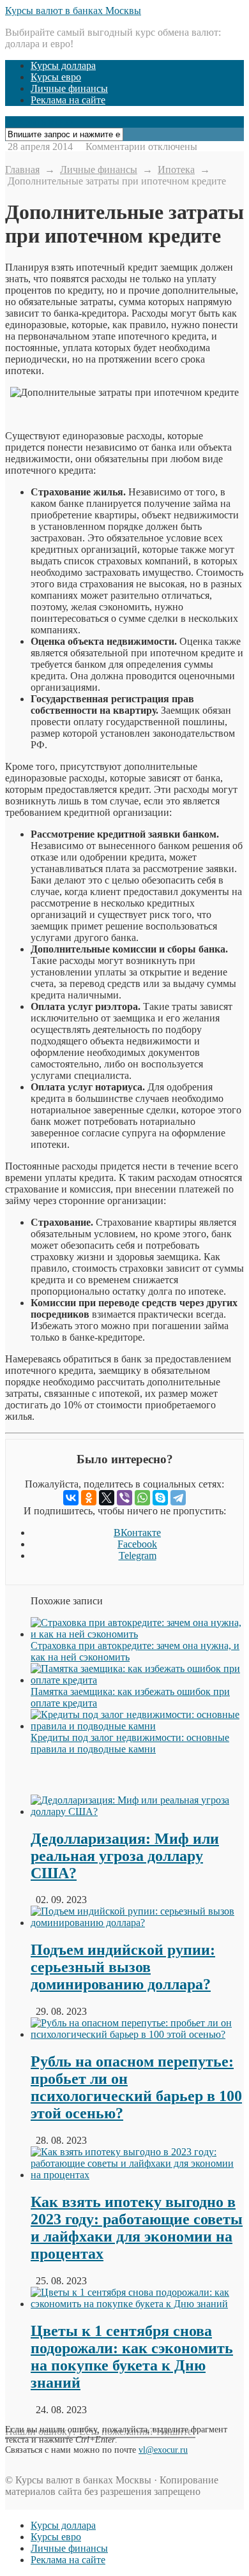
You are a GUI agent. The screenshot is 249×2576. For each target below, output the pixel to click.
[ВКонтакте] (71, 1498)
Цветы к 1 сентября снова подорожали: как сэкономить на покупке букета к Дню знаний (132, 2357)
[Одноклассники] (89, 1498)
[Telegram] (178, 1498)
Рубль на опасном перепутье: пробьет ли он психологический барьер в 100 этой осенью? (136, 2087)
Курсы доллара (63, 65)
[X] (107, 1498)
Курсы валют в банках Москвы (73, 11)
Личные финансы (69, 88)
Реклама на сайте (68, 100)
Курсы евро (56, 77)
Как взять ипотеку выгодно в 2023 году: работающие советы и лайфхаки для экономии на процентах (137, 2228)
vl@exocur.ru (163, 2450)
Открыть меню (39, 122)
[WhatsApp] (142, 1498)
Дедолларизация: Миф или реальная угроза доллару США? (125, 1856)
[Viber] (124, 1498)
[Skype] (160, 1498)
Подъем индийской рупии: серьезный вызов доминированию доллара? (123, 1967)
